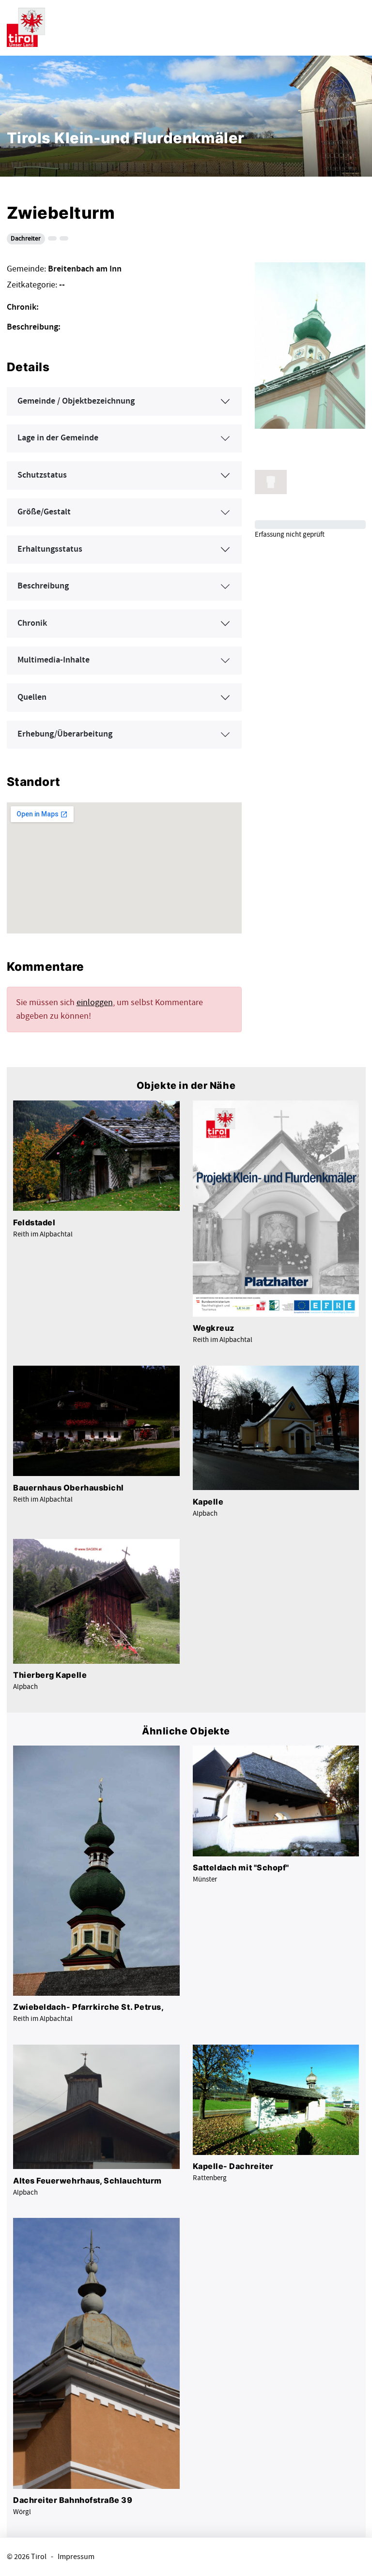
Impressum (76, 2557)
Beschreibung (43, 586)
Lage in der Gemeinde (58, 438)
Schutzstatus (42, 475)
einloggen (95, 1002)
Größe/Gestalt (44, 512)
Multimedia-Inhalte (54, 660)
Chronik (32, 623)
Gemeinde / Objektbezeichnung (76, 401)
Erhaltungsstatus (50, 549)
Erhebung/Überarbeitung (65, 734)
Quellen (32, 697)
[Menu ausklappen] (356, 26)
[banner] (26, 26)
